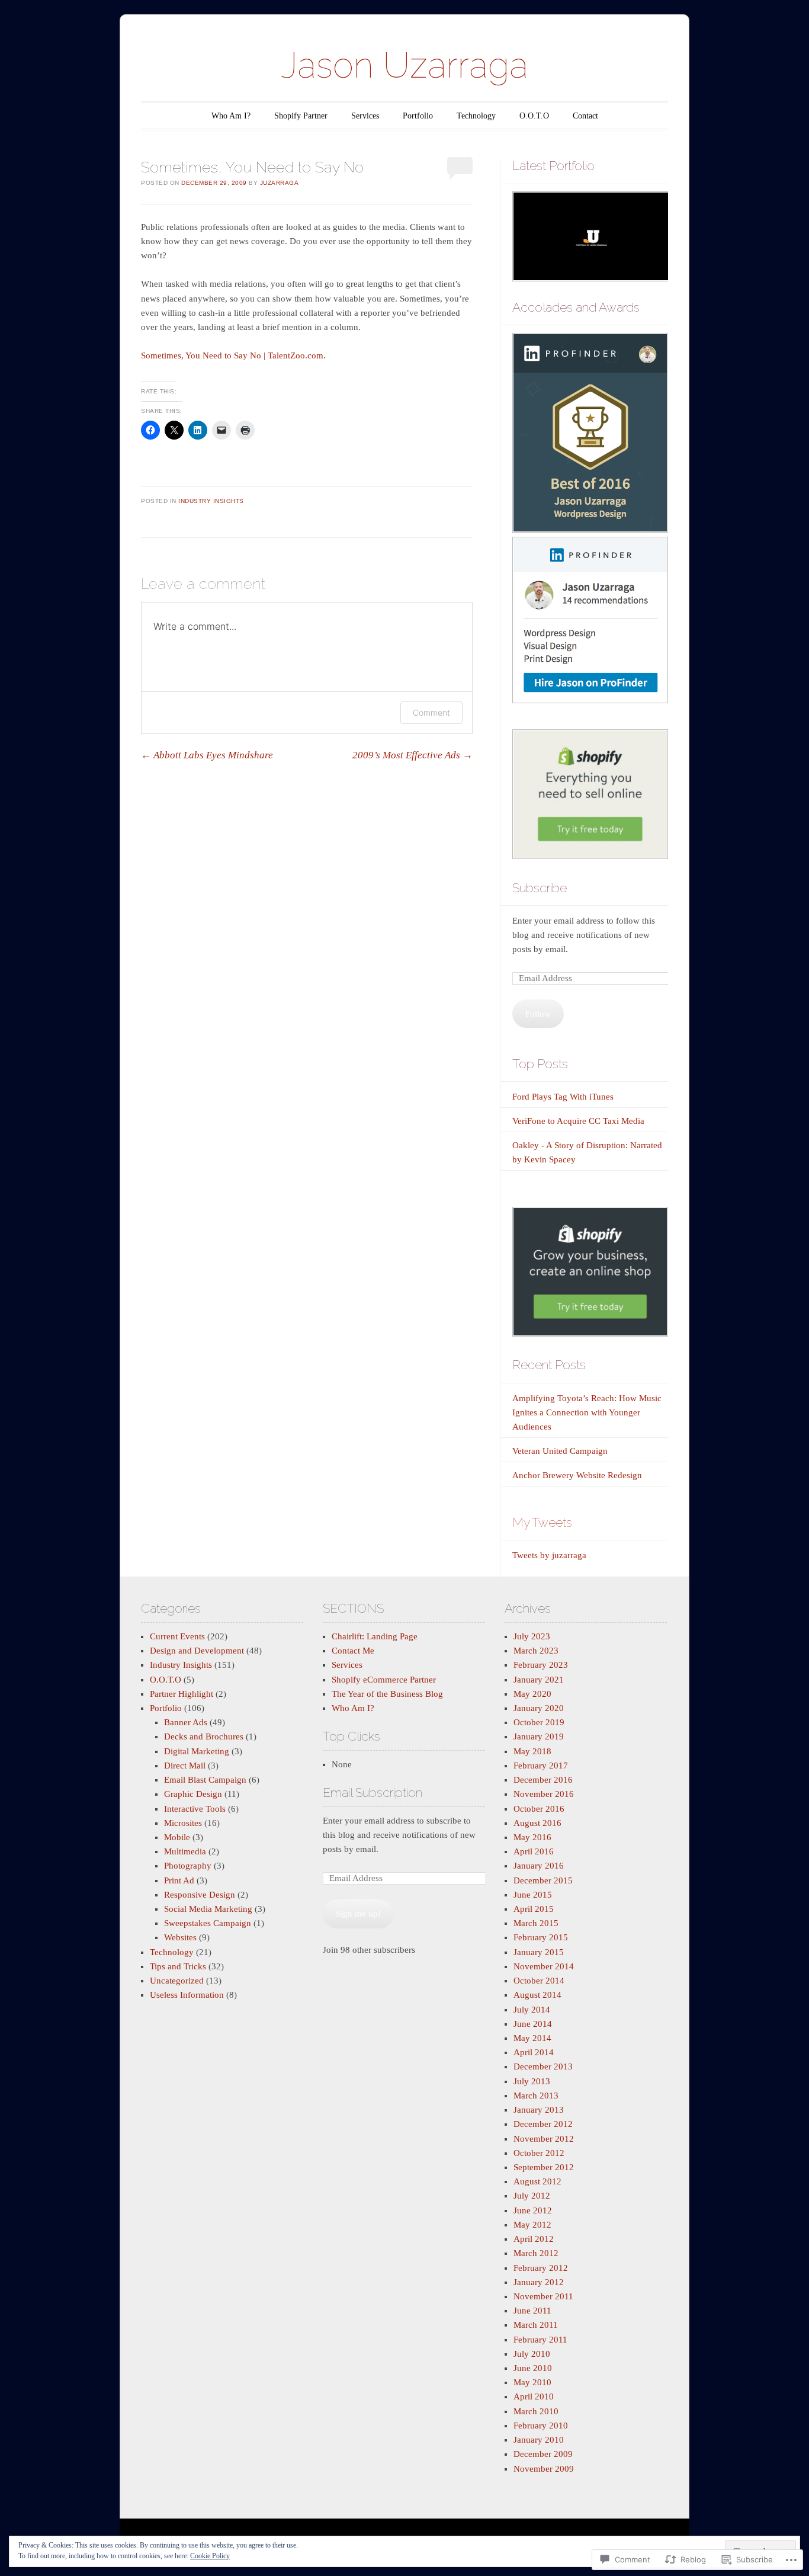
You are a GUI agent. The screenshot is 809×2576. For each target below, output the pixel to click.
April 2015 (534, 1909)
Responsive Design (200, 1895)
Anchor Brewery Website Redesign (577, 1475)
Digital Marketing (197, 1751)
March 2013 (536, 2096)
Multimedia (185, 1851)
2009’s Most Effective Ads (412, 755)
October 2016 (539, 1809)
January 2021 (539, 1680)
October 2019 (539, 1722)
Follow (538, 1014)
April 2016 (534, 1851)
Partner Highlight (182, 1694)
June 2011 (532, 2311)
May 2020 (532, 1694)
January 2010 (539, 2440)
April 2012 (534, 2239)
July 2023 (532, 1636)
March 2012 (536, 2253)
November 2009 (544, 2469)
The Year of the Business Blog (387, 1694)
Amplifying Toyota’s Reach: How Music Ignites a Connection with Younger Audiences (587, 1412)
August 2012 (537, 2181)
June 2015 (533, 1895)
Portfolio (418, 116)
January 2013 (539, 2110)
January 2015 (539, 1952)
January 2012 (539, 2282)
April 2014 (534, 2052)
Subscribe (540, 888)
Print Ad (179, 1880)
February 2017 (541, 1766)
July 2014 (532, 2010)
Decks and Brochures (204, 1736)
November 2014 (544, 1966)
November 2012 (544, 2139)
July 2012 (532, 2196)
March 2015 (536, 1923)
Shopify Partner (301, 116)
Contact (585, 116)
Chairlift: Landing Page (375, 1636)
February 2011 (540, 2340)
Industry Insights (211, 501)
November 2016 (544, 1794)
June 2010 (533, 2368)
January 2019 (539, 1736)
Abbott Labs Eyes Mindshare (207, 755)
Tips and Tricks (178, 1966)
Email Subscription (373, 1792)
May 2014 (532, 2038)
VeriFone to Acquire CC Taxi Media (578, 1121)
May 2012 (532, 2225)
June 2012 (533, 2210)
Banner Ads (186, 1722)
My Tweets (542, 1522)
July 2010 (532, 2354)
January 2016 (539, 1866)
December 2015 (543, 1880)
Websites (180, 1937)
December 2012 (543, 2124)
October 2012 (539, 2153)
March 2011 (536, 2325)
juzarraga (280, 183)
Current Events (177, 1636)
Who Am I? (231, 116)
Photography (188, 1866)
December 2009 (543, 2454)
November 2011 (543, 2296)
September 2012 (544, 2167)
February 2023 (541, 1665)
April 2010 (534, 2396)
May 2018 (532, 1751)
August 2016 (537, 1823)
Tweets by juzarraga (549, 1555)
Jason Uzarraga (404, 65)
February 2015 (541, 1937)
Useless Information (187, 1995)
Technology (476, 116)
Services (365, 116)
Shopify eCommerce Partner (384, 1680)
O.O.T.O (534, 116)
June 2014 (533, 2024)
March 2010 (536, 2411)
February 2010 (541, 2426)
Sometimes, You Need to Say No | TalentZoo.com (232, 355)
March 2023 (536, 1651)
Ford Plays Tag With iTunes (563, 1097)
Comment (431, 712)
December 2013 (543, 2066)
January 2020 (539, 1708)
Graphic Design (193, 1794)
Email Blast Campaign (205, 1780)
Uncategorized (177, 1981)
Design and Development (197, 1651)
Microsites (183, 1823)
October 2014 (539, 1981)
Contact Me (353, 1651)
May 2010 (532, 2382)
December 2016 (543, 1780)
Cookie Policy (210, 2556)
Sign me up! (358, 1914)
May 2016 (532, 1837)
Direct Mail (185, 1766)
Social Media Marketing (208, 1909)
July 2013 (532, 2081)
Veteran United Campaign (560, 1451)
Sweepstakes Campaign (208, 1923)
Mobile (177, 1837)
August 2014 (537, 1995)
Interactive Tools (195, 1809)
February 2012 (541, 2268)
